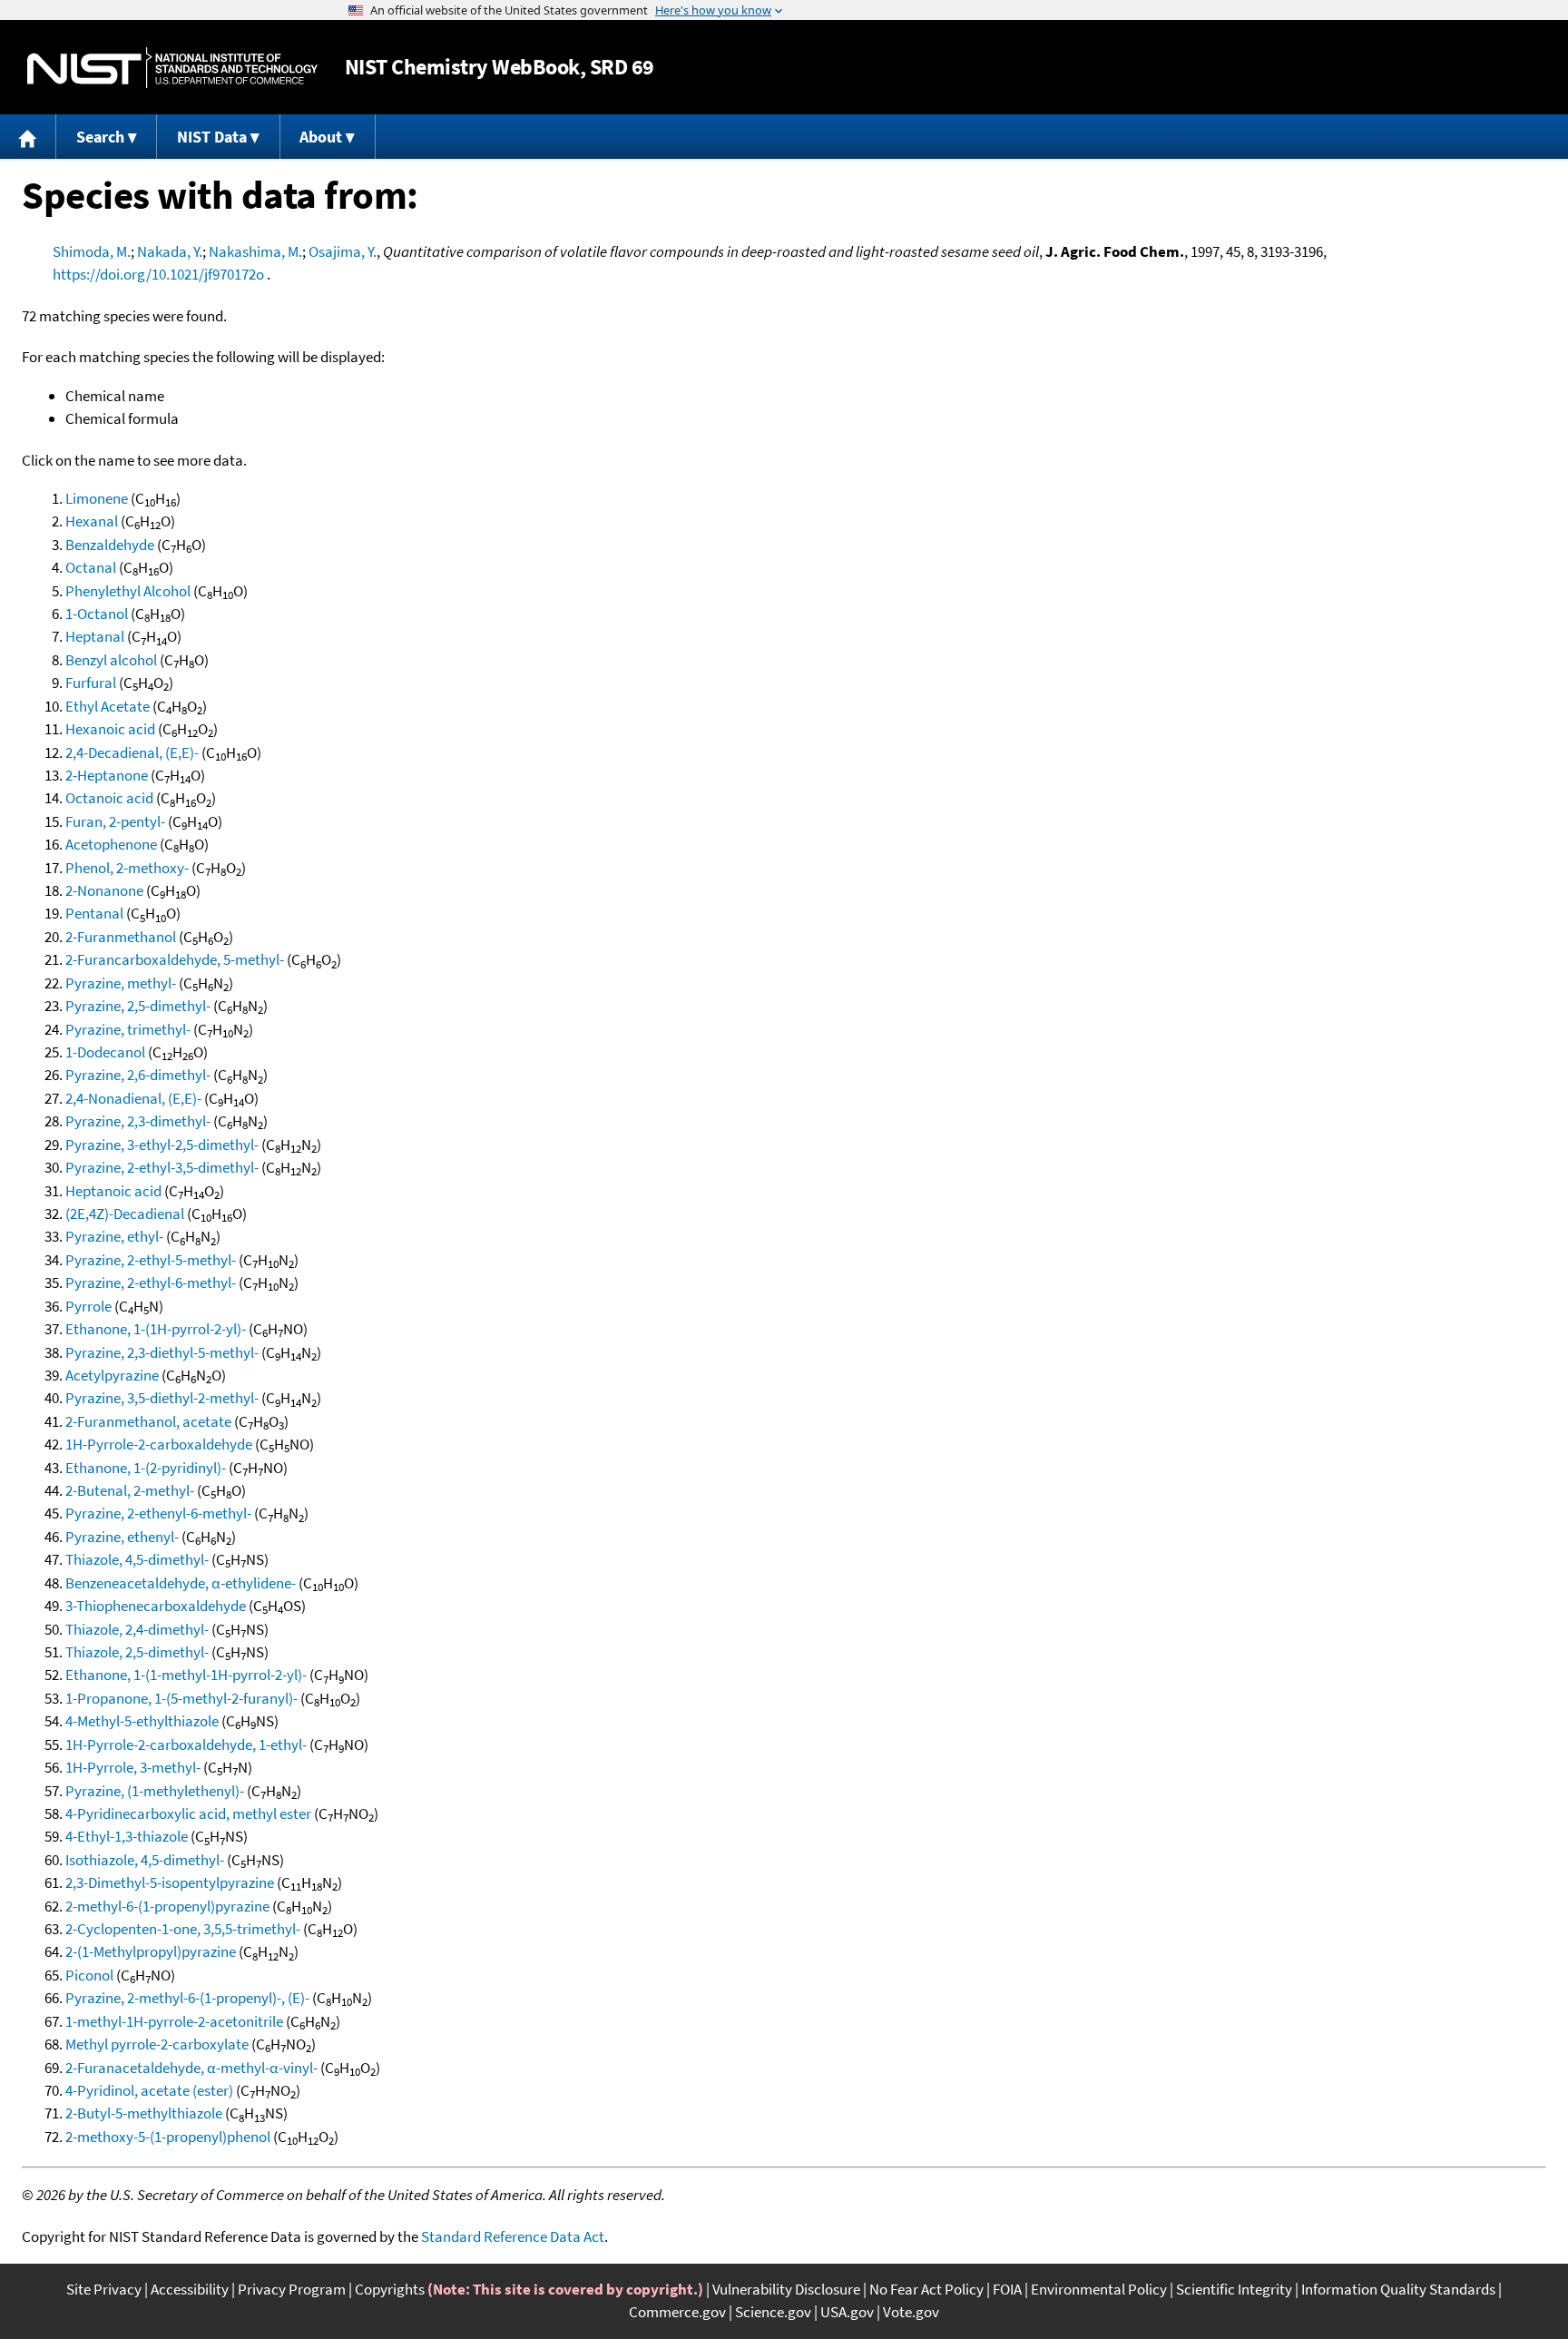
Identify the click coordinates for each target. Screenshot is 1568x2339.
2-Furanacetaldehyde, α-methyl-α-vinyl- (191, 2068)
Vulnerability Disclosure (786, 2289)
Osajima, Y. (343, 251)
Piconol (89, 1975)
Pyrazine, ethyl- (114, 1236)
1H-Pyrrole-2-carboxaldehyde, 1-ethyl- (186, 1744)
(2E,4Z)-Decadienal (125, 1214)
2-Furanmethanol (121, 937)
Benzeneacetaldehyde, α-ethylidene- (181, 1583)
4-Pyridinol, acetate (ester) (149, 2090)
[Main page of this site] (28, 137)
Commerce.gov (677, 2312)
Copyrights (390, 2289)
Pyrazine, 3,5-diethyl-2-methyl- (162, 1398)
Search (100, 137)
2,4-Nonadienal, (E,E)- (133, 1098)
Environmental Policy (1099, 2289)
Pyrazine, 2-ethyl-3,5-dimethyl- (162, 1167)
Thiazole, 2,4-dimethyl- (137, 1629)
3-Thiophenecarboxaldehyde (156, 1606)
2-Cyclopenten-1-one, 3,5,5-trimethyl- (183, 1929)
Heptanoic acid (113, 1191)
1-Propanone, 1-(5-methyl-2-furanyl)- (181, 1698)
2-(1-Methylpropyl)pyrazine (151, 1951)
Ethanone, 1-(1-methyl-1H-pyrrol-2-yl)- (186, 1675)
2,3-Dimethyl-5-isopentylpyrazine (170, 1882)
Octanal (91, 567)
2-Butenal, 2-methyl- (130, 1490)
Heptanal (95, 636)
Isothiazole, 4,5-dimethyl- (145, 1860)
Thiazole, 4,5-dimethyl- (137, 1559)
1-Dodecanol (105, 1052)
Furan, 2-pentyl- (115, 821)
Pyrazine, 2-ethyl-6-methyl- (151, 1283)
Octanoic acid (109, 798)
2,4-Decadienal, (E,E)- (132, 752)
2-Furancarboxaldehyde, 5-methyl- (175, 959)
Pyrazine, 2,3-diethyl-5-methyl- (162, 1352)
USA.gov (847, 2312)
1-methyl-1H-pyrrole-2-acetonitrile (174, 2021)
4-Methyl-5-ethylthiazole (142, 1721)
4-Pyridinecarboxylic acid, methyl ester (188, 1813)
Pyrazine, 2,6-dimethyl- (138, 1075)
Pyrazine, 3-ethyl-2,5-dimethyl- (162, 1145)
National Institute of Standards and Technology (172, 68)
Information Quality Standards (1398, 2289)
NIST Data (212, 137)
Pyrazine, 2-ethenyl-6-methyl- (158, 1513)
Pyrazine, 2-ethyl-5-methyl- (151, 1260)
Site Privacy (104, 2289)
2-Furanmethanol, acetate (148, 1421)
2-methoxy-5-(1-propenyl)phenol (168, 2137)
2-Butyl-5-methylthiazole (144, 2113)
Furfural (91, 683)
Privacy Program (292, 2289)
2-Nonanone (104, 890)
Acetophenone (111, 844)
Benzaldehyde (110, 545)
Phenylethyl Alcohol (128, 591)
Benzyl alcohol (111, 660)
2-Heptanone (107, 775)
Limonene (97, 498)
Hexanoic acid (110, 729)
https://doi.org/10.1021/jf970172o (158, 274)
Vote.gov (911, 2312)
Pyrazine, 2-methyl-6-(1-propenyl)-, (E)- (187, 1998)
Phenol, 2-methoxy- (127, 868)
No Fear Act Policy (926, 2289)
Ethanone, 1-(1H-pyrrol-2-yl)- (156, 1329)
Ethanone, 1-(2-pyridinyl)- (146, 1468)
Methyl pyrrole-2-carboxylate (157, 2044)
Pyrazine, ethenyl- (122, 1537)
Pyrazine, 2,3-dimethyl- (138, 1121)
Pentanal (94, 913)
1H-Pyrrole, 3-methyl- (133, 1767)
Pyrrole (88, 1306)
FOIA (1007, 2289)
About (321, 137)
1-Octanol (97, 614)
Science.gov (773, 2312)
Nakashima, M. (255, 251)
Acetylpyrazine (112, 1375)
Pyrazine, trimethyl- (128, 1029)
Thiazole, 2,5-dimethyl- (137, 1652)
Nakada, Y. (170, 251)
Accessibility (190, 2289)
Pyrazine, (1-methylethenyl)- (155, 1791)
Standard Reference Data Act (513, 2236)
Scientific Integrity (1234, 2289)
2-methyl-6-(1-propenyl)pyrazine (167, 1906)
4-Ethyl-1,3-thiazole (127, 1836)
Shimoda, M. (92, 251)
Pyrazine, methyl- (121, 983)
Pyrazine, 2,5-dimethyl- (138, 1006)
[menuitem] (28, 137)
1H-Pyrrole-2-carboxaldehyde (159, 1444)
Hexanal (92, 521)
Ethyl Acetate (108, 706)
